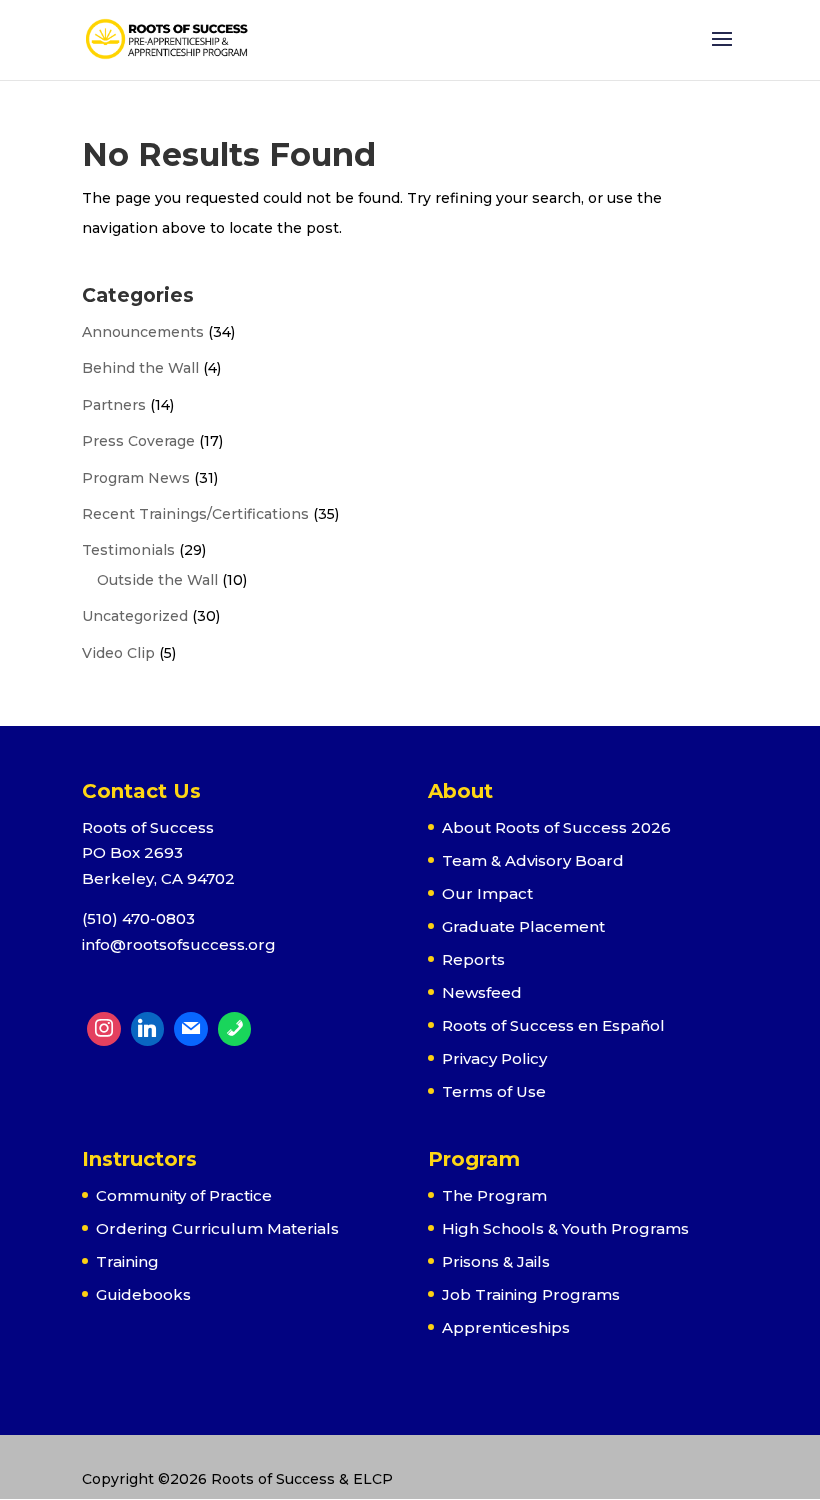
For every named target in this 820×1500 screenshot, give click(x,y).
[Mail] (191, 1029)
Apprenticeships (506, 1327)
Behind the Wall (140, 368)
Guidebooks (143, 1294)
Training (127, 1261)
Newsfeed (482, 992)
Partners (114, 405)
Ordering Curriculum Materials (217, 1228)
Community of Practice (184, 1195)
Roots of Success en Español (553, 1025)
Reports (473, 959)
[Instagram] (104, 1029)
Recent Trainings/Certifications (195, 514)
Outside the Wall (157, 580)
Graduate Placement (523, 926)
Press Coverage (138, 441)
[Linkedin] (148, 1029)
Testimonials (128, 550)
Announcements (143, 332)
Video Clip (118, 653)
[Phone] (235, 1029)
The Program (494, 1195)
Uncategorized (135, 616)
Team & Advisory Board (533, 860)
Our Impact (487, 893)
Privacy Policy (494, 1058)
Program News (136, 478)
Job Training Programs (531, 1294)
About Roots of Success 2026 (556, 827)
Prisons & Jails (496, 1261)
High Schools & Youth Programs (565, 1228)
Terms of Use (494, 1091)
